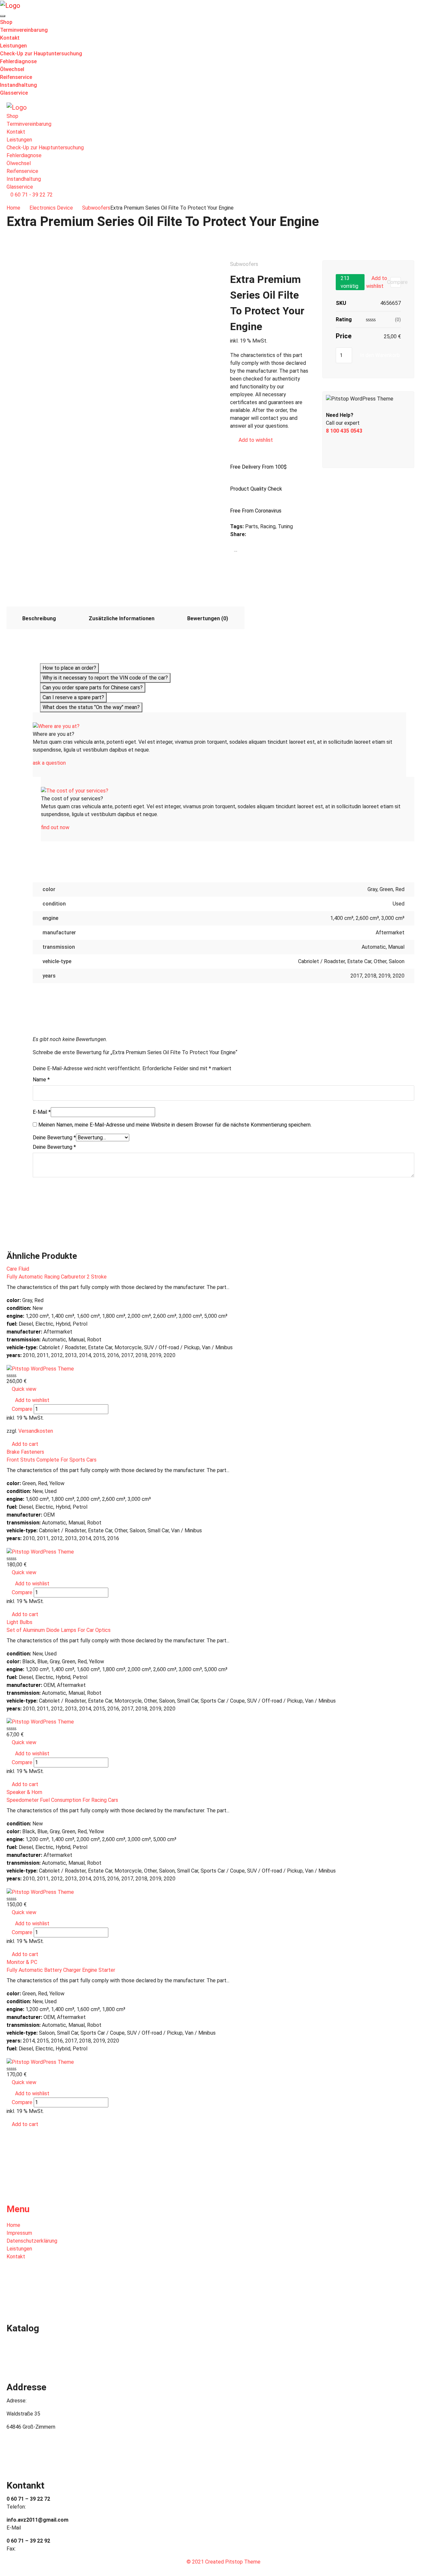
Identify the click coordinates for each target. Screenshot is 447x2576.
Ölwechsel (12, 69)
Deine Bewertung (54, 1138)
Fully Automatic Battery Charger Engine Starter (61, 1970)
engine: (15, 1316)
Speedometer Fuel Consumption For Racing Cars (62, 1800)
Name (41, 1080)
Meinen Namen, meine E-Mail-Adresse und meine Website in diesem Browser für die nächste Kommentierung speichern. (175, 1125)
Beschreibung (39, 618)
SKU (341, 303)
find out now (55, 827)
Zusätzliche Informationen (122, 618)
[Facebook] (232, 542)
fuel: (12, 1324)
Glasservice (14, 93)
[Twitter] (232, 550)
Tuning (285, 526)
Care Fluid (18, 1269)
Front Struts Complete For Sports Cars (52, 1460)
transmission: (24, 1340)
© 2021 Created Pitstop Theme (223, 2562)
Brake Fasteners (25, 1452)
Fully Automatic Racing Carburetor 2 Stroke (57, 1277)
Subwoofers (96, 208)
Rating (344, 319)
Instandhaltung (18, 85)
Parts (251, 526)
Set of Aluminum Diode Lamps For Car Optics (59, 1630)
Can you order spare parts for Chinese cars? (93, 688)
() (398, 320)
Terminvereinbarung (24, 30)
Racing (268, 526)
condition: (19, 1308)
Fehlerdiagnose (18, 61)
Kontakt (10, 38)
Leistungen (13, 46)
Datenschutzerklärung (32, 2241)
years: (14, 1355)
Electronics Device (51, 208)
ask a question (49, 763)
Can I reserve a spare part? (73, 697)
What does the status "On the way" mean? (91, 707)
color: (14, 1300)
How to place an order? (69, 668)
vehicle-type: (22, 1347)
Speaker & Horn (24, 1792)
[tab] (39, 618)
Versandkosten (36, 1431)
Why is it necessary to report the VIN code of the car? (105, 678)
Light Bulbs (19, 1622)
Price (344, 336)
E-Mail (42, 1112)
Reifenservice (16, 77)
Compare (249, 449)
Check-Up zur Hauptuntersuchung (41, 54)
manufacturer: (24, 1332)
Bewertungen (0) (208, 618)
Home (13, 208)
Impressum (19, 2233)
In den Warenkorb (380, 355)
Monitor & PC (22, 1962)
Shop (6, 22)
